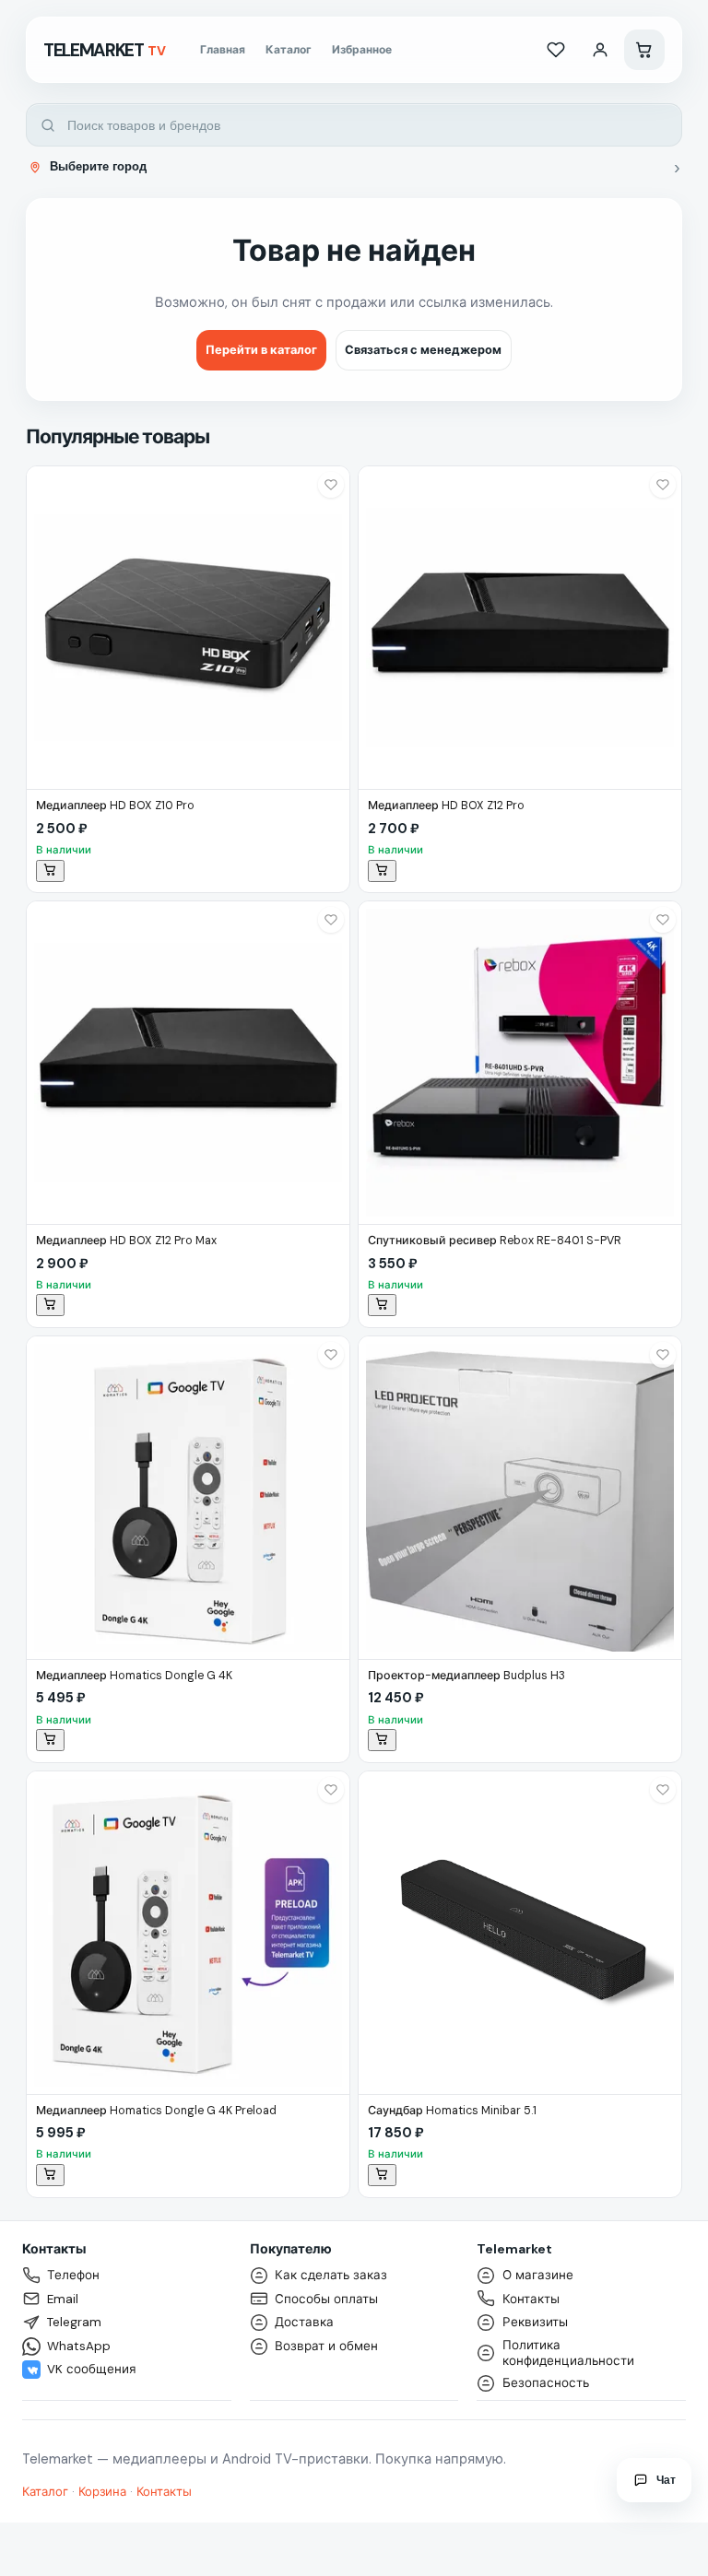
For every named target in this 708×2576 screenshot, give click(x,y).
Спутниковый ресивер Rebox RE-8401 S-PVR (495, 1241)
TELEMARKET (105, 50)
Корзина (102, 2492)
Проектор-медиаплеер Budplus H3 (466, 1676)
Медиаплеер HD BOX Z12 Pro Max (126, 1241)
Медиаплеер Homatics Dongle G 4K (134, 1676)
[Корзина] (644, 50)
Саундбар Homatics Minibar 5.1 (452, 2111)
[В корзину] (50, 871)
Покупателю (291, 2249)
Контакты (54, 2249)
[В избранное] (331, 485)
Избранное (362, 50)
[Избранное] (556, 50)
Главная (223, 50)
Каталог (289, 50)
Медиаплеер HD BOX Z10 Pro (115, 806)
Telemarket (514, 2249)
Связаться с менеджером (423, 350)
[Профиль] (600, 50)
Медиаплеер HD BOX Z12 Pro (446, 806)
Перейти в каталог (261, 350)
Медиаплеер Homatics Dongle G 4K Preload (156, 2111)
